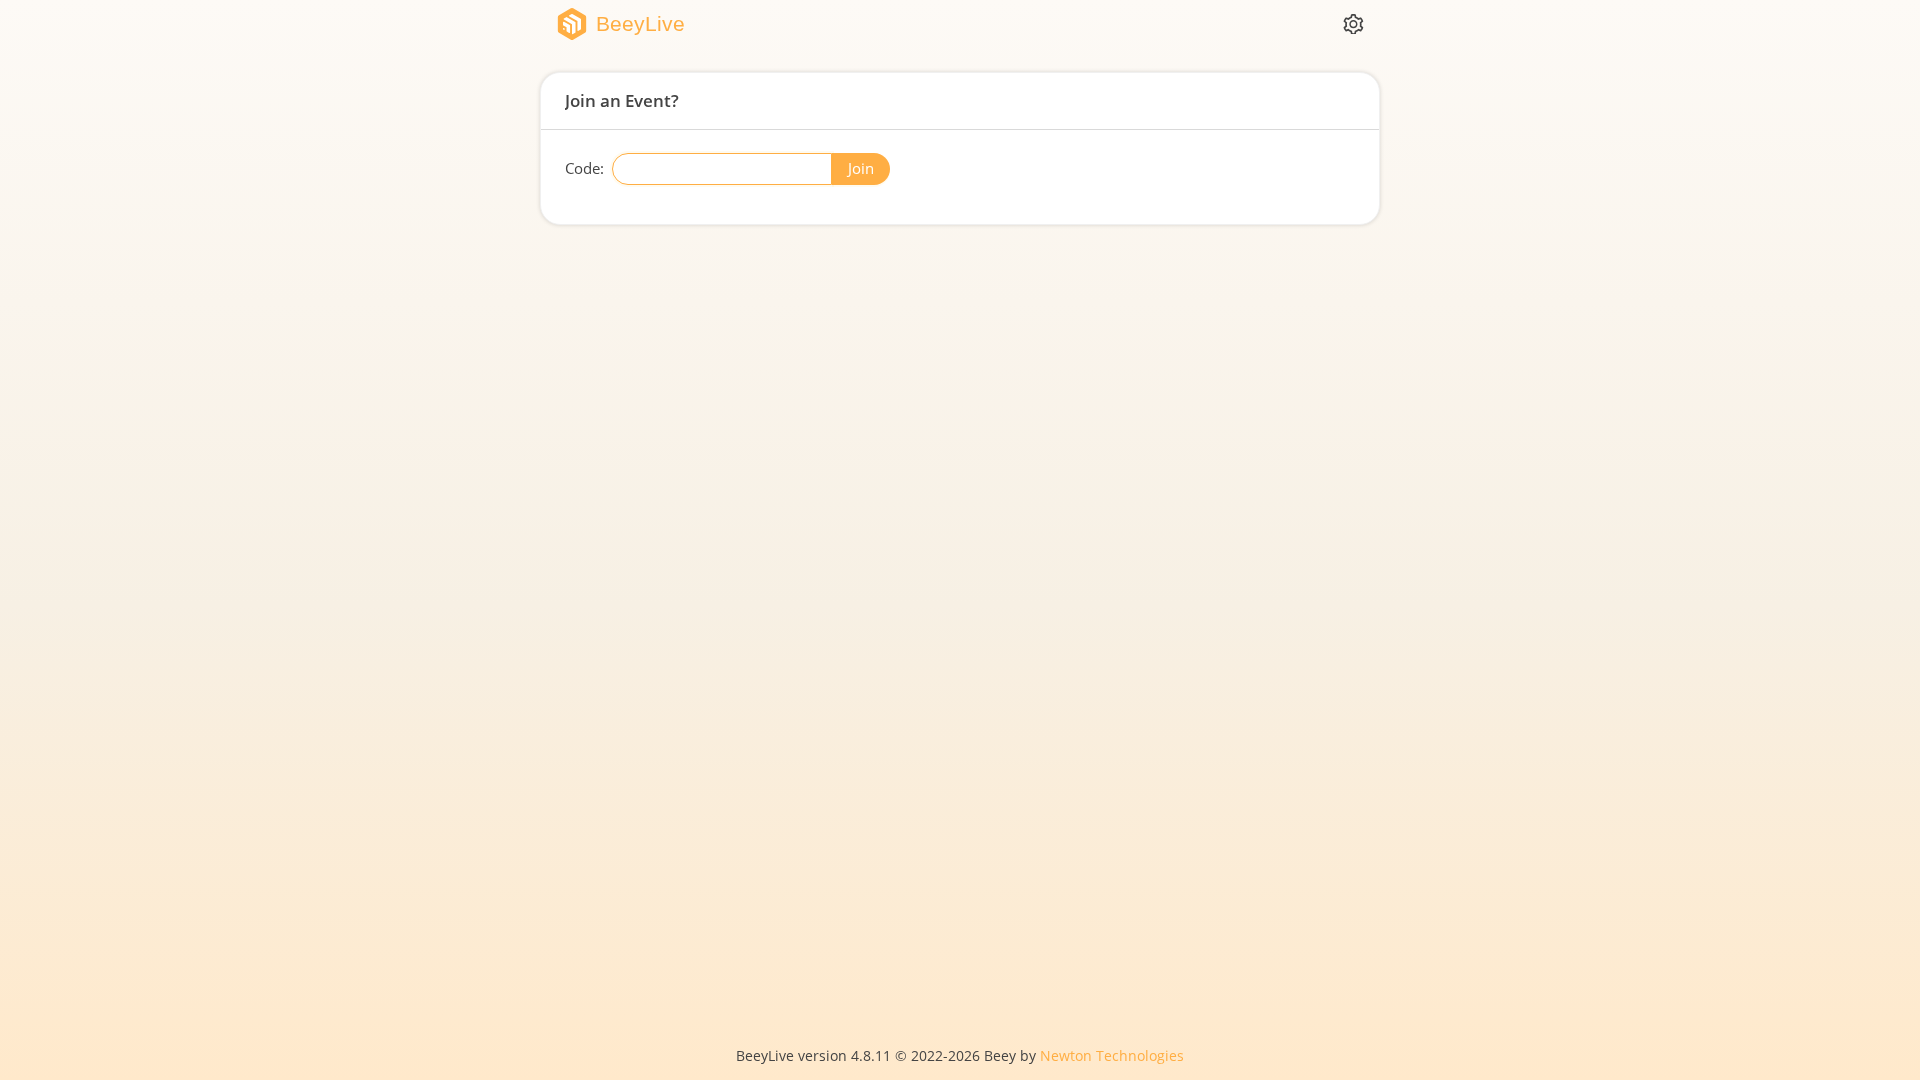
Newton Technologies (1112, 1056)
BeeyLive (640, 24)
